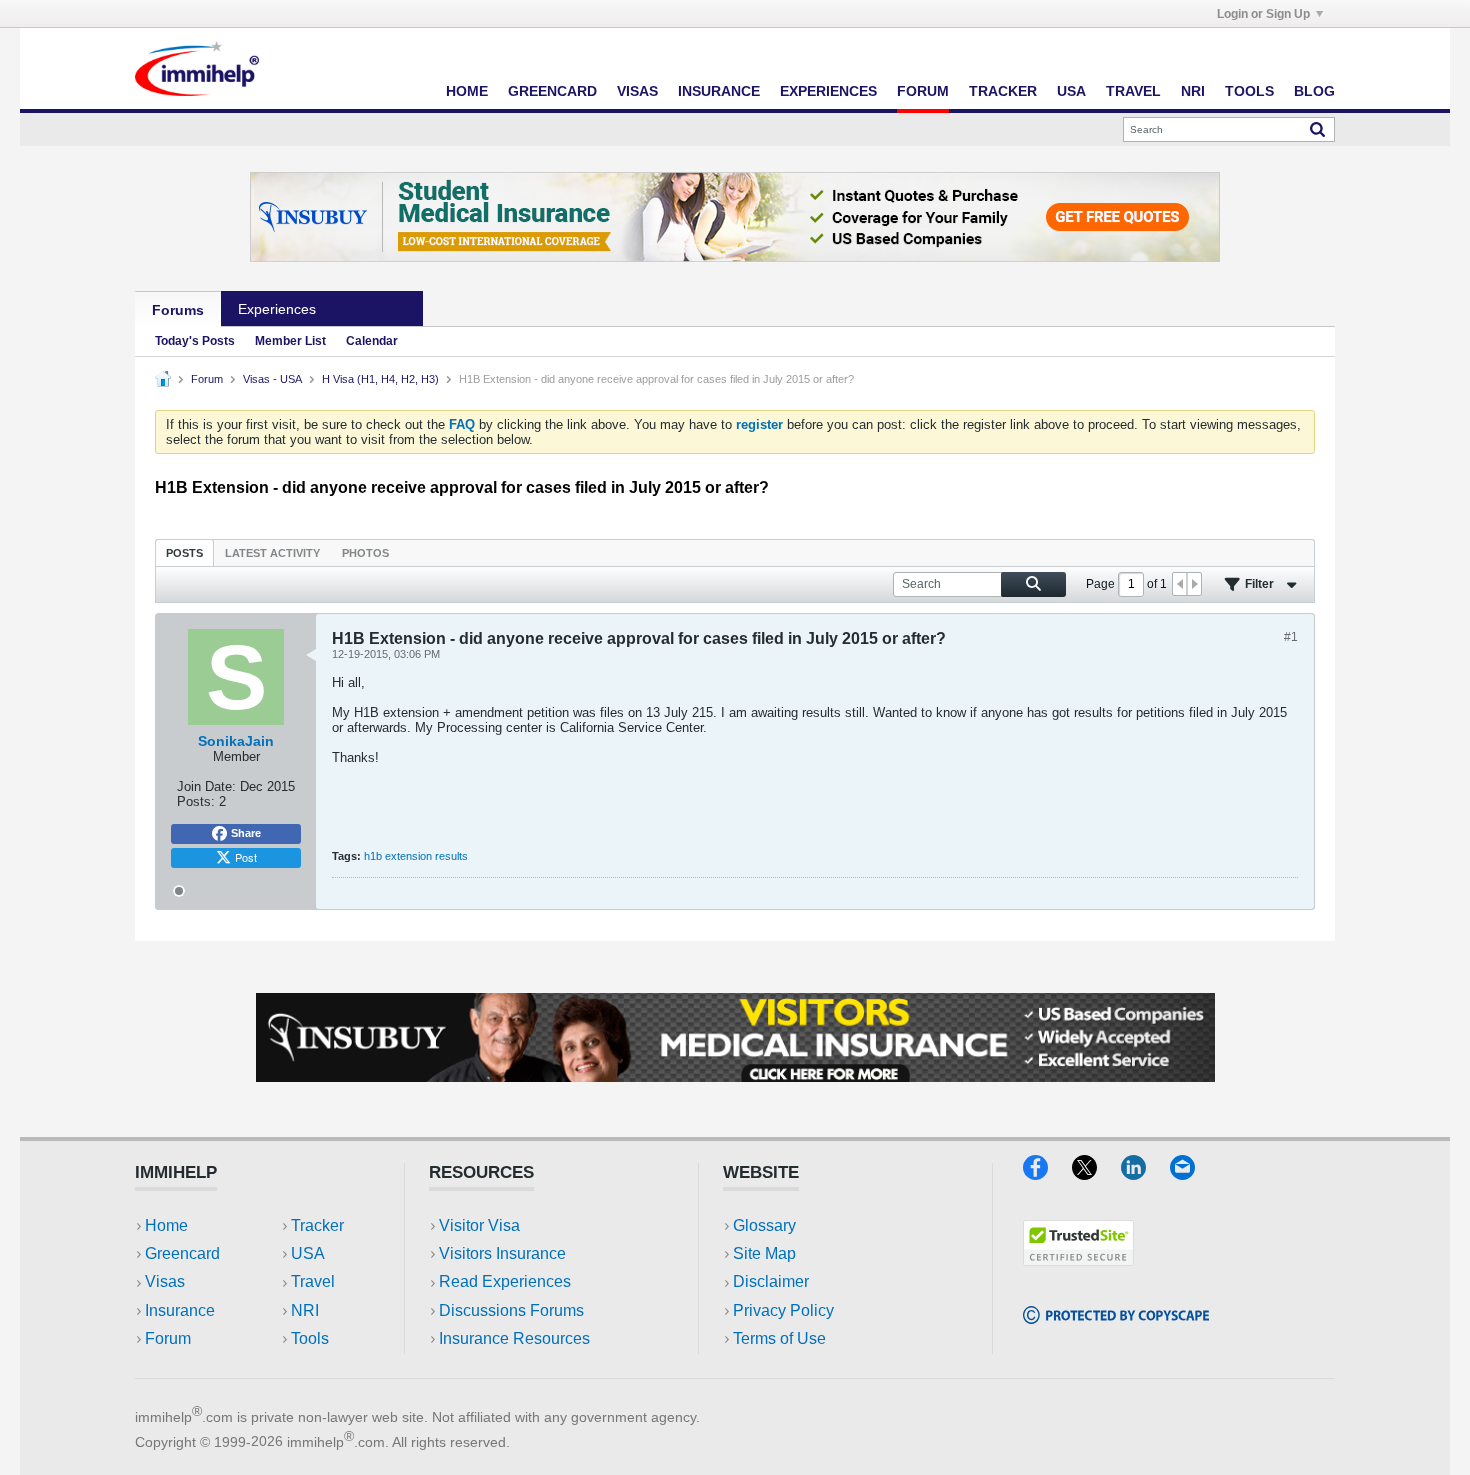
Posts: (196, 801)
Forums (178, 310)
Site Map (764, 1253)
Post (246, 857)
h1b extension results (416, 856)
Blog (1314, 91)
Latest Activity (272, 553)
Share (246, 833)
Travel (1133, 91)
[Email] (1192, 1173)
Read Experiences (505, 1281)
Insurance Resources (514, 1338)
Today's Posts (195, 341)
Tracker (1003, 91)
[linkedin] (1145, 1173)
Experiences (828, 91)
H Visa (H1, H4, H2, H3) (380, 379)
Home (467, 91)
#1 (1291, 637)
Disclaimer (771, 1281)
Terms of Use (779, 1338)
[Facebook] (1047, 1173)
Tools (1249, 91)
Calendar (372, 341)
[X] (1096, 1173)
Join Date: (206, 786)
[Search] (1317, 129)
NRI (1193, 91)
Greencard (552, 91)
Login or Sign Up (1263, 14)
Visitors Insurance (502, 1253)
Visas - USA (272, 379)
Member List (290, 341)
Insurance (719, 91)
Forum (923, 91)
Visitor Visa (479, 1225)
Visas (637, 91)
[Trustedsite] (1078, 1259)
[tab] (184, 552)
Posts (184, 553)
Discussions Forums (511, 1310)
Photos (365, 553)
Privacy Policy (783, 1310)
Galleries (378, 309)
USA (1071, 91)
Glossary (764, 1225)
